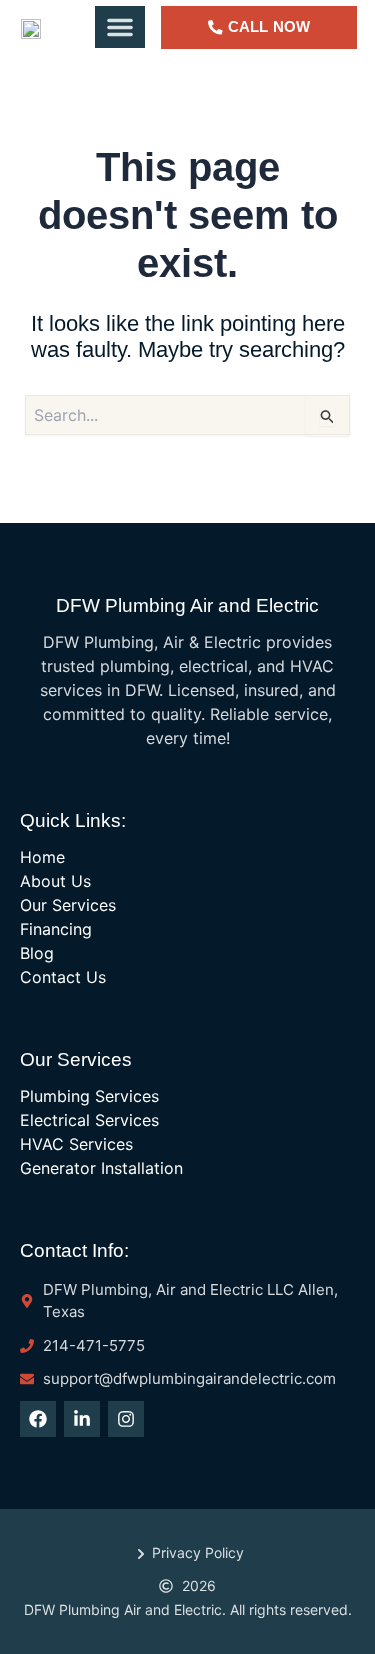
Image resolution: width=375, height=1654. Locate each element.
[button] (120, 27)
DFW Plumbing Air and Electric (187, 605)
